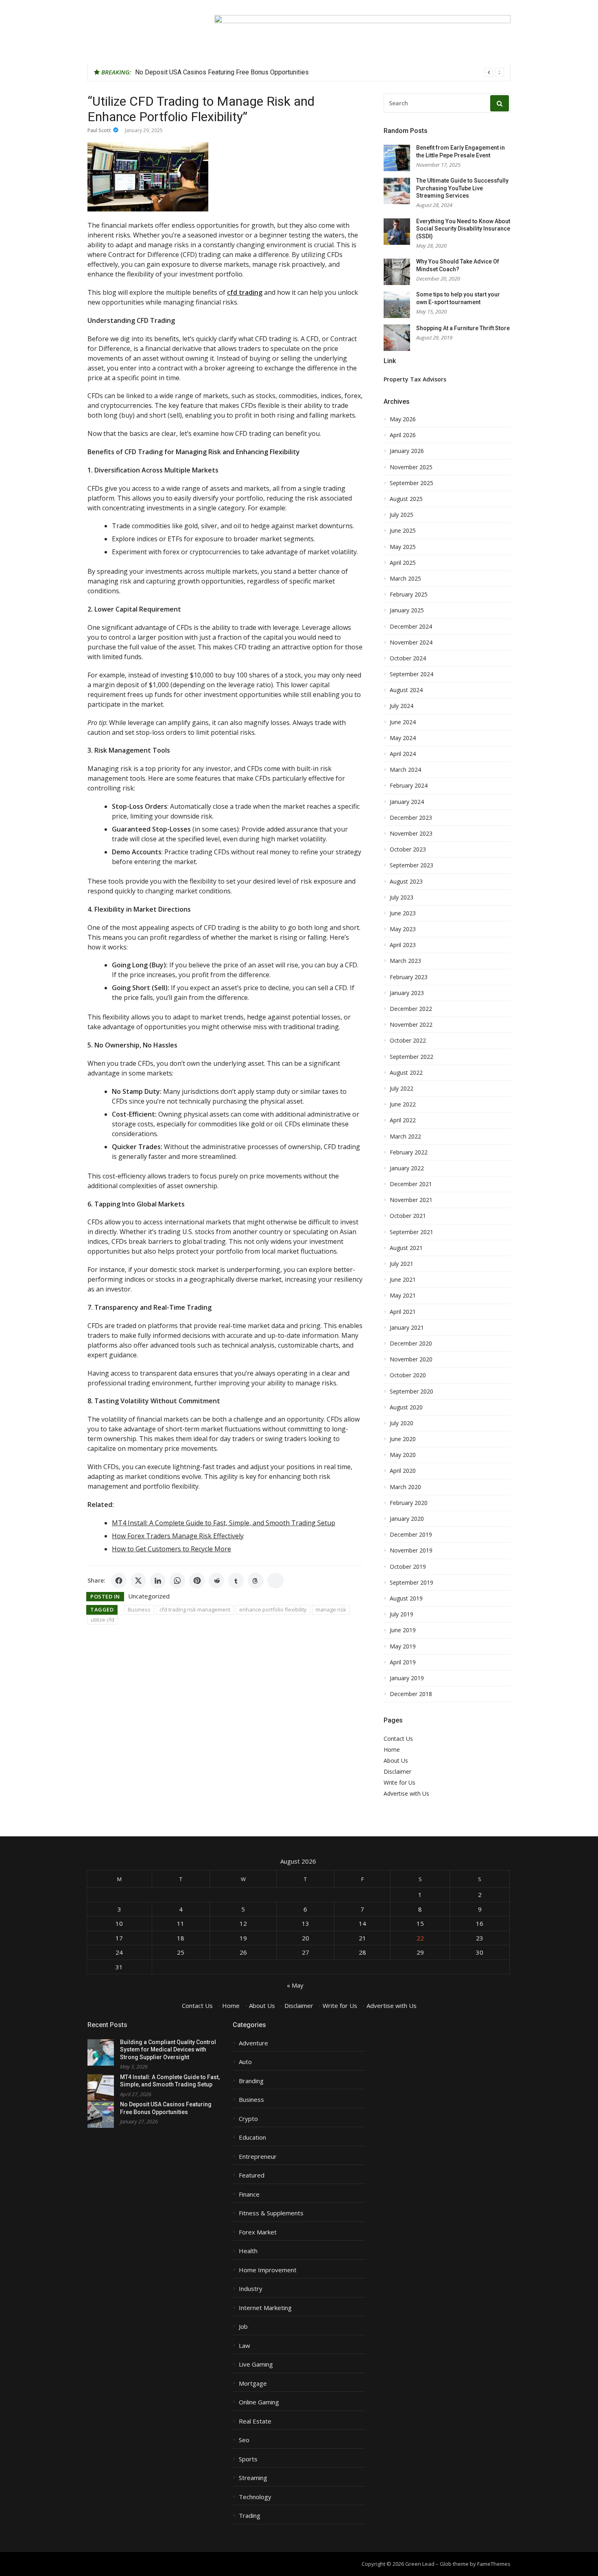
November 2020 (411, 1359)
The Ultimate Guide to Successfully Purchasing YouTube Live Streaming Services (462, 188)
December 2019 (411, 1535)
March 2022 (405, 1137)
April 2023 (403, 945)
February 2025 (409, 594)
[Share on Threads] (255, 1581)
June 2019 (403, 1630)
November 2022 (411, 1025)
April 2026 (403, 435)
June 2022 (403, 1104)
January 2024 (407, 802)
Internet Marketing (265, 2308)
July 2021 (402, 1264)
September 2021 (411, 1232)
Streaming (253, 2478)
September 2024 (411, 674)
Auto (245, 2062)
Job (243, 2327)
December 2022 (411, 1009)
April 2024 (403, 754)
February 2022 (409, 1152)
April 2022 (403, 1120)
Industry (251, 2289)
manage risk (331, 1609)
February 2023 (409, 977)
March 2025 (405, 579)
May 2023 (403, 929)
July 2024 (402, 706)
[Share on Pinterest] (197, 1581)
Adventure (253, 2043)
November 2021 (411, 1200)
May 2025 (403, 547)
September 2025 (411, 483)
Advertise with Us (406, 1793)
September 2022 (411, 1057)
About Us (396, 1761)
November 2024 (411, 642)
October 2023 (408, 849)
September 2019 (411, 1583)
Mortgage (253, 2383)
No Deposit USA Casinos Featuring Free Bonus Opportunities (222, 72)
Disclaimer (397, 1771)
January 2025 (407, 610)
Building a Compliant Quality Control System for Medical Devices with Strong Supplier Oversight (168, 2050)
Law (244, 2346)
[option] (320, 72)
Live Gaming (256, 2364)
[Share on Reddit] (216, 1581)
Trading (250, 2516)
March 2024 (405, 770)
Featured (252, 2175)
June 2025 (403, 531)
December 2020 (411, 1344)
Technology (255, 2497)
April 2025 (403, 563)
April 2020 (403, 1471)
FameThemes (494, 2564)
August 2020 (406, 1407)
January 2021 (407, 1328)
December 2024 (411, 627)
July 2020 (402, 1423)
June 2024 (403, 722)
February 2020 (409, 1503)
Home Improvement (268, 2270)
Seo (244, 2440)
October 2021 (408, 1216)
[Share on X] (138, 1581)
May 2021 (403, 1296)
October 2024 (408, 658)
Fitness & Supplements (271, 2213)
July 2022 (402, 1089)
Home (392, 1750)
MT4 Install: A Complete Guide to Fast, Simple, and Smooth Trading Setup (224, 1523)
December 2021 (411, 1184)
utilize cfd (103, 1620)
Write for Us (399, 1782)
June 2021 (403, 1280)
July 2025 (402, 515)
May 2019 (403, 1646)
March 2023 (405, 961)
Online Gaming (259, 2402)
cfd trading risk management (195, 1609)
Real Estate (255, 2421)
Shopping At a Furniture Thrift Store (463, 328)
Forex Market (258, 2232)
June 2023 (403, 913)
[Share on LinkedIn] (158, 1581)
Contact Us (398, 1739)
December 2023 (411, 818)
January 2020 (407, 1519)
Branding (251, 2081)
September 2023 (411, 865)
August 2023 (406, 882)
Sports (248, 2459)
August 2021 (406, 1248)
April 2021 (403, 1312)
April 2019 (403, 1662)
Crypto (248, 2119)
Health (248, 2251)
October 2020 (408, 1375)
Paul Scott (99, 130)
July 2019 (402, 1614)
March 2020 (405, 1487)
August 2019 (406, 1598)
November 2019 (411, 1550)
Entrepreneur (258, 2157)
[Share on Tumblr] (236, 1581)
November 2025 (411, 467)
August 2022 (406, 1073)
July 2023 (402, 897)
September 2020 (411, 1391)
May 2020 (403, 1455)
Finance (249, 2194)
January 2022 (407, 1168)
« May (295, 1985)
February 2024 (409, 786)
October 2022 (408, 1041)
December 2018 (411, 1694)
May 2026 (403, 419)
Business (139, 1609)
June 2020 (403, 1439)
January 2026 (407, 451)
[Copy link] (275, 1581)
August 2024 (406, 690)
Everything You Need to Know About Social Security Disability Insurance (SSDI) (463, 229)
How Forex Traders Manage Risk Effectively (178, 1536)
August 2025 (406, 499)
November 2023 (411, 834)
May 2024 (403, 738)
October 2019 (408, 1567)
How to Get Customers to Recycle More (171, 1549)
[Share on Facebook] (119, 1581)
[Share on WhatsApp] (177, 1581)
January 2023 (407, 993)
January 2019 (407, 1678)
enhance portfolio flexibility (273, 1609)
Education (252, 2137)
